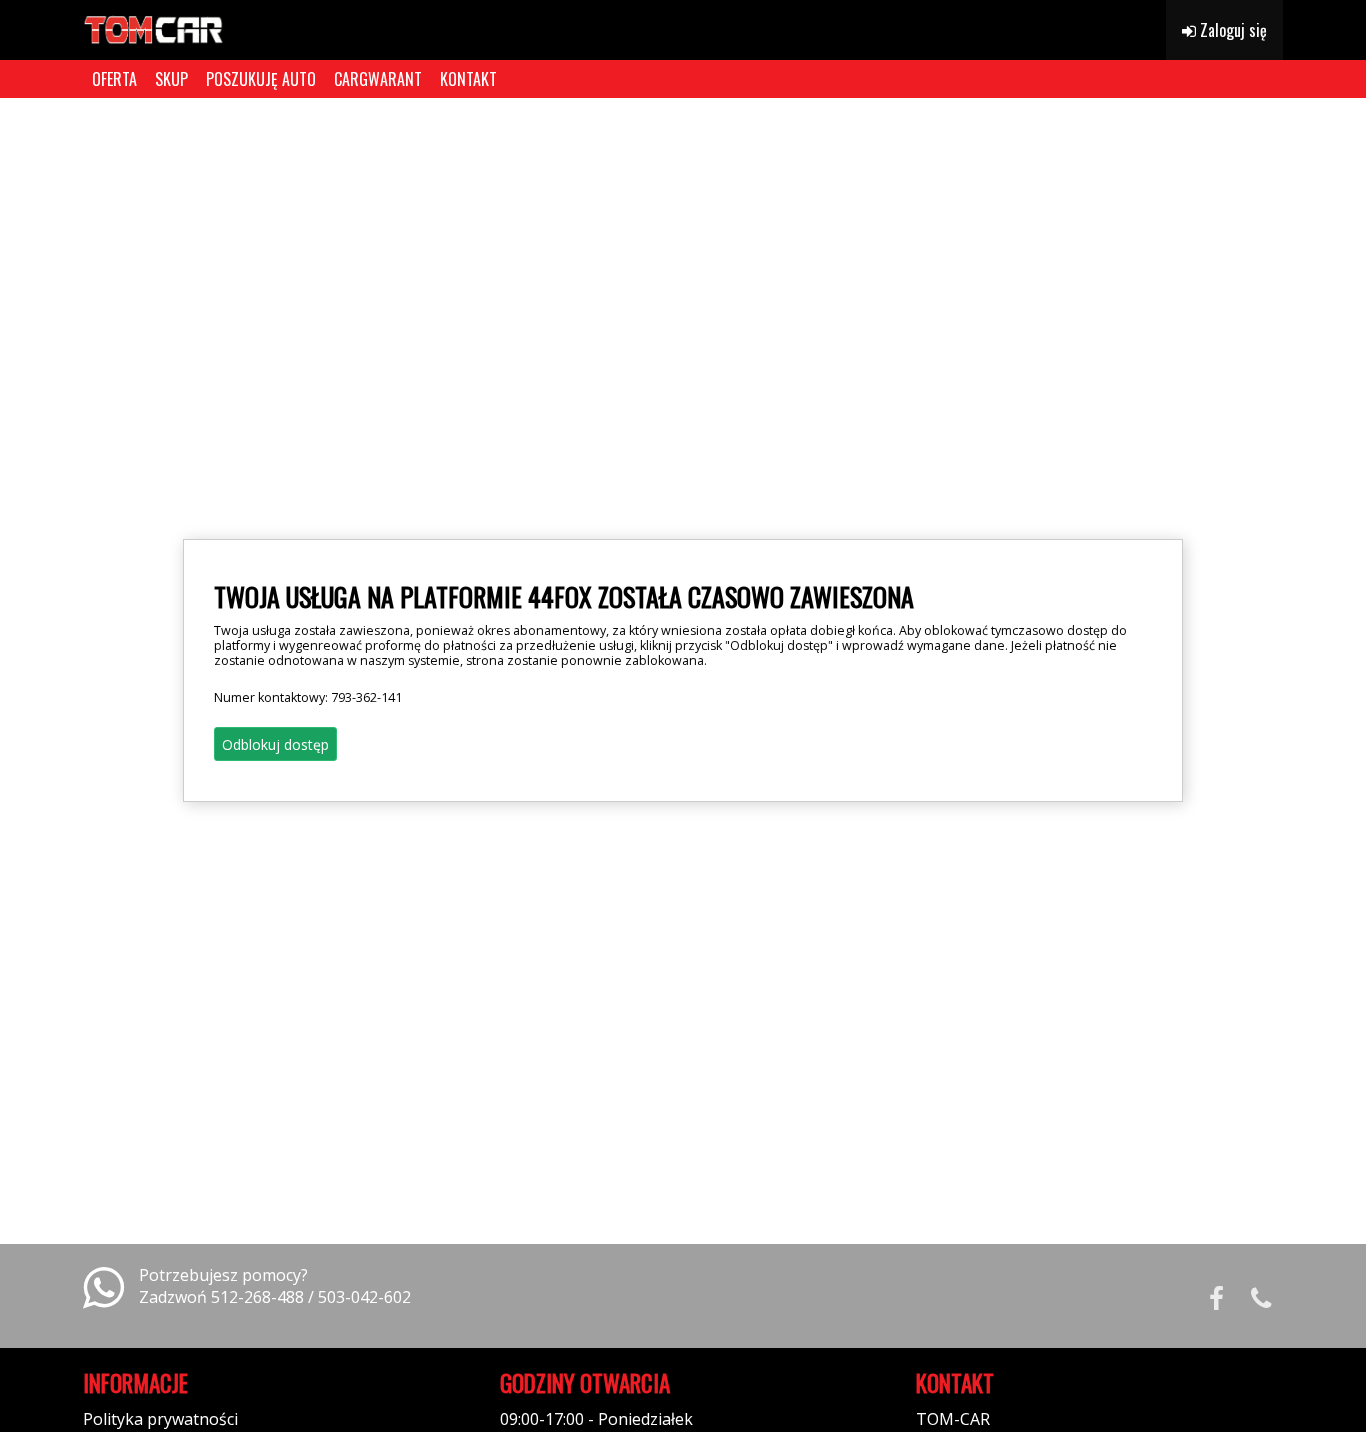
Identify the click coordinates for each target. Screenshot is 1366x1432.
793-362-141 (366, 697)
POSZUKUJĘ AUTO (261, 79)
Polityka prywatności (160, 1419)
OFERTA (114, 79)
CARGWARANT (378, 79)
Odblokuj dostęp (275, 744)
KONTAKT (468, 79)
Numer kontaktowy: (308, 697)
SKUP (171, 79)
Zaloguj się (1231, 30)
